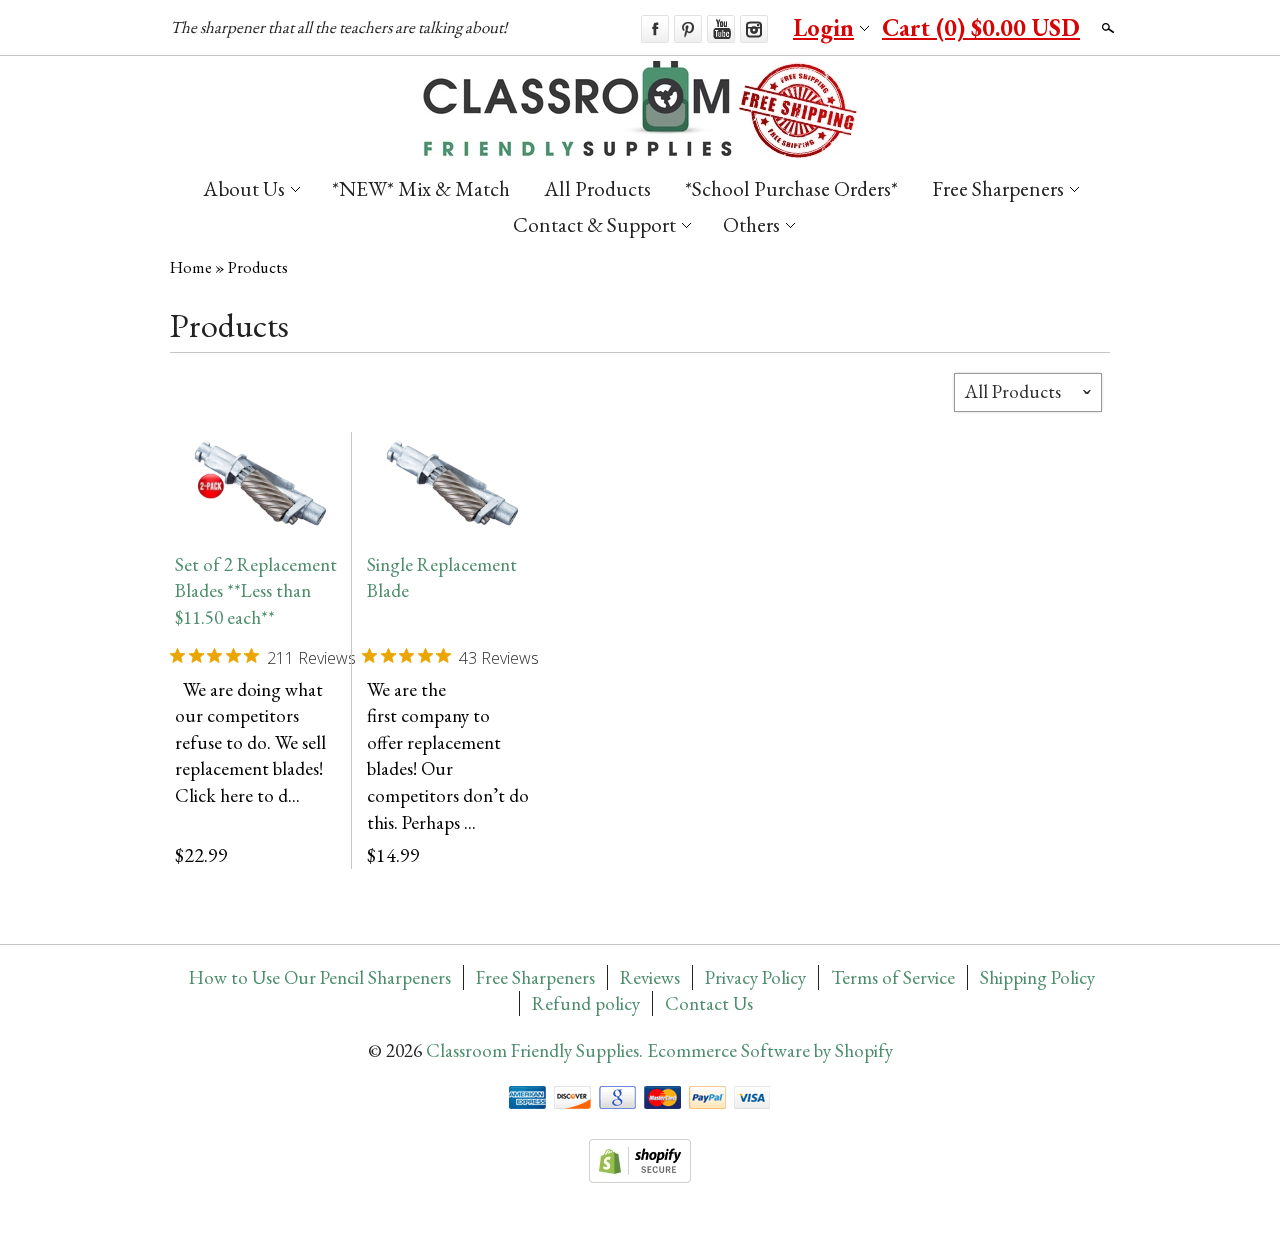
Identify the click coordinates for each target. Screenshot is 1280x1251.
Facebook (655, 29)
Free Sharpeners (998, 188)
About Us (244, 188)
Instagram (754, 29)
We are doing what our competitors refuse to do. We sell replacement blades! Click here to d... (250, 742)
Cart (981, 27)
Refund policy (586, 1003)
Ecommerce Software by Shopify (770, 1050)
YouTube (721, 29)
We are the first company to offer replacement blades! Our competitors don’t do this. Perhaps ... (448, 756)
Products (258, 267)
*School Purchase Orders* (791, 188)
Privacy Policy (755, 977)
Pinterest (688, 29)
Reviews (650, 977)
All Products (597, 188)
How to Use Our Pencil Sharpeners (320, 977)
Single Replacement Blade (442, 578)
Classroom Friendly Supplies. (536, 1050)
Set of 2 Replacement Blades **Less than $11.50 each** (256, 591)
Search (1106, 28)
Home (191, 267)
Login (823, 27)
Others (751, 224)
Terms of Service (893, 977)
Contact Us (709, 1003)
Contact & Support (594, 224)
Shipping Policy (1037, 977)
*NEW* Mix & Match (421, 188)
